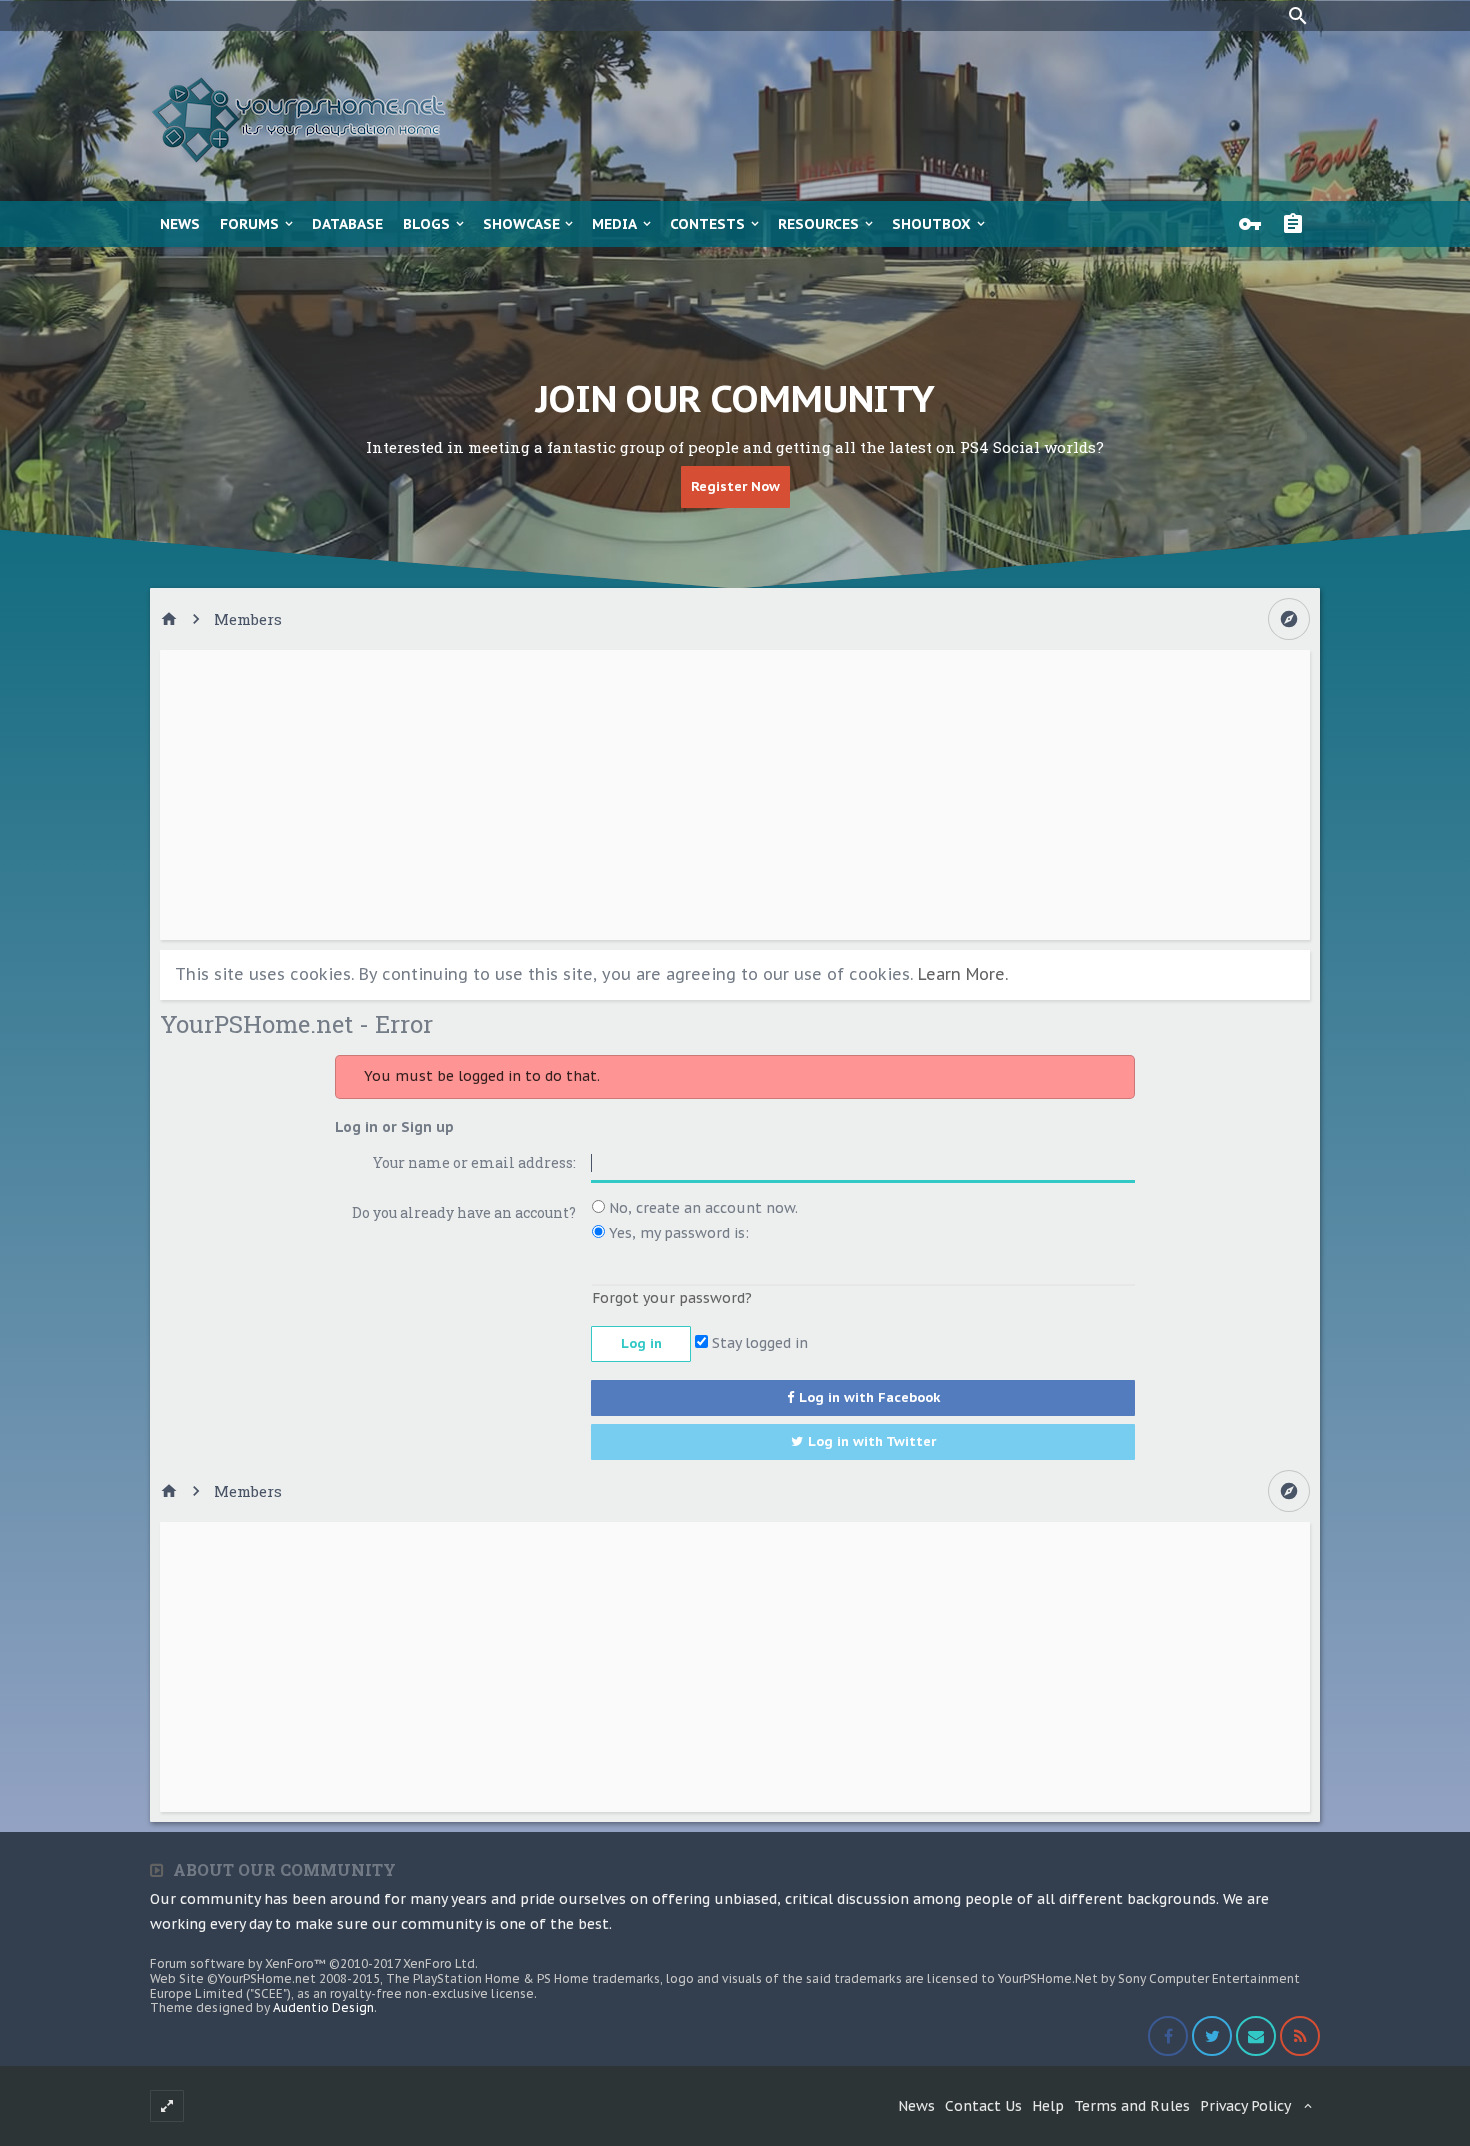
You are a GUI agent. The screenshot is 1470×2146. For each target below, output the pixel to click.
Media (614, 224)
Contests (707, 224)
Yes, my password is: (677, 1233)
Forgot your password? (672, 1298)
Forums (249, 224)
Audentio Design (323, 2007)
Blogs (426, 224)
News (180, 224)
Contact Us (983, 2106)
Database (347, 224)
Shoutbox (931, 224)
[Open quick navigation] (1289, 619)
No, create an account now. (701, 1208)
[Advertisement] (735, 795)
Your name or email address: (474, 1162)
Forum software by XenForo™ (314, 1963)
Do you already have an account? (464, 1212)
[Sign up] (1298, 224)
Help (1048, 2106)
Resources (818, 224)
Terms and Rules (1132, 2106)
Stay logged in (758, 1343)
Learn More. (963, 974)
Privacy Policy (1245, 2106)
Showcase (521, 224)
